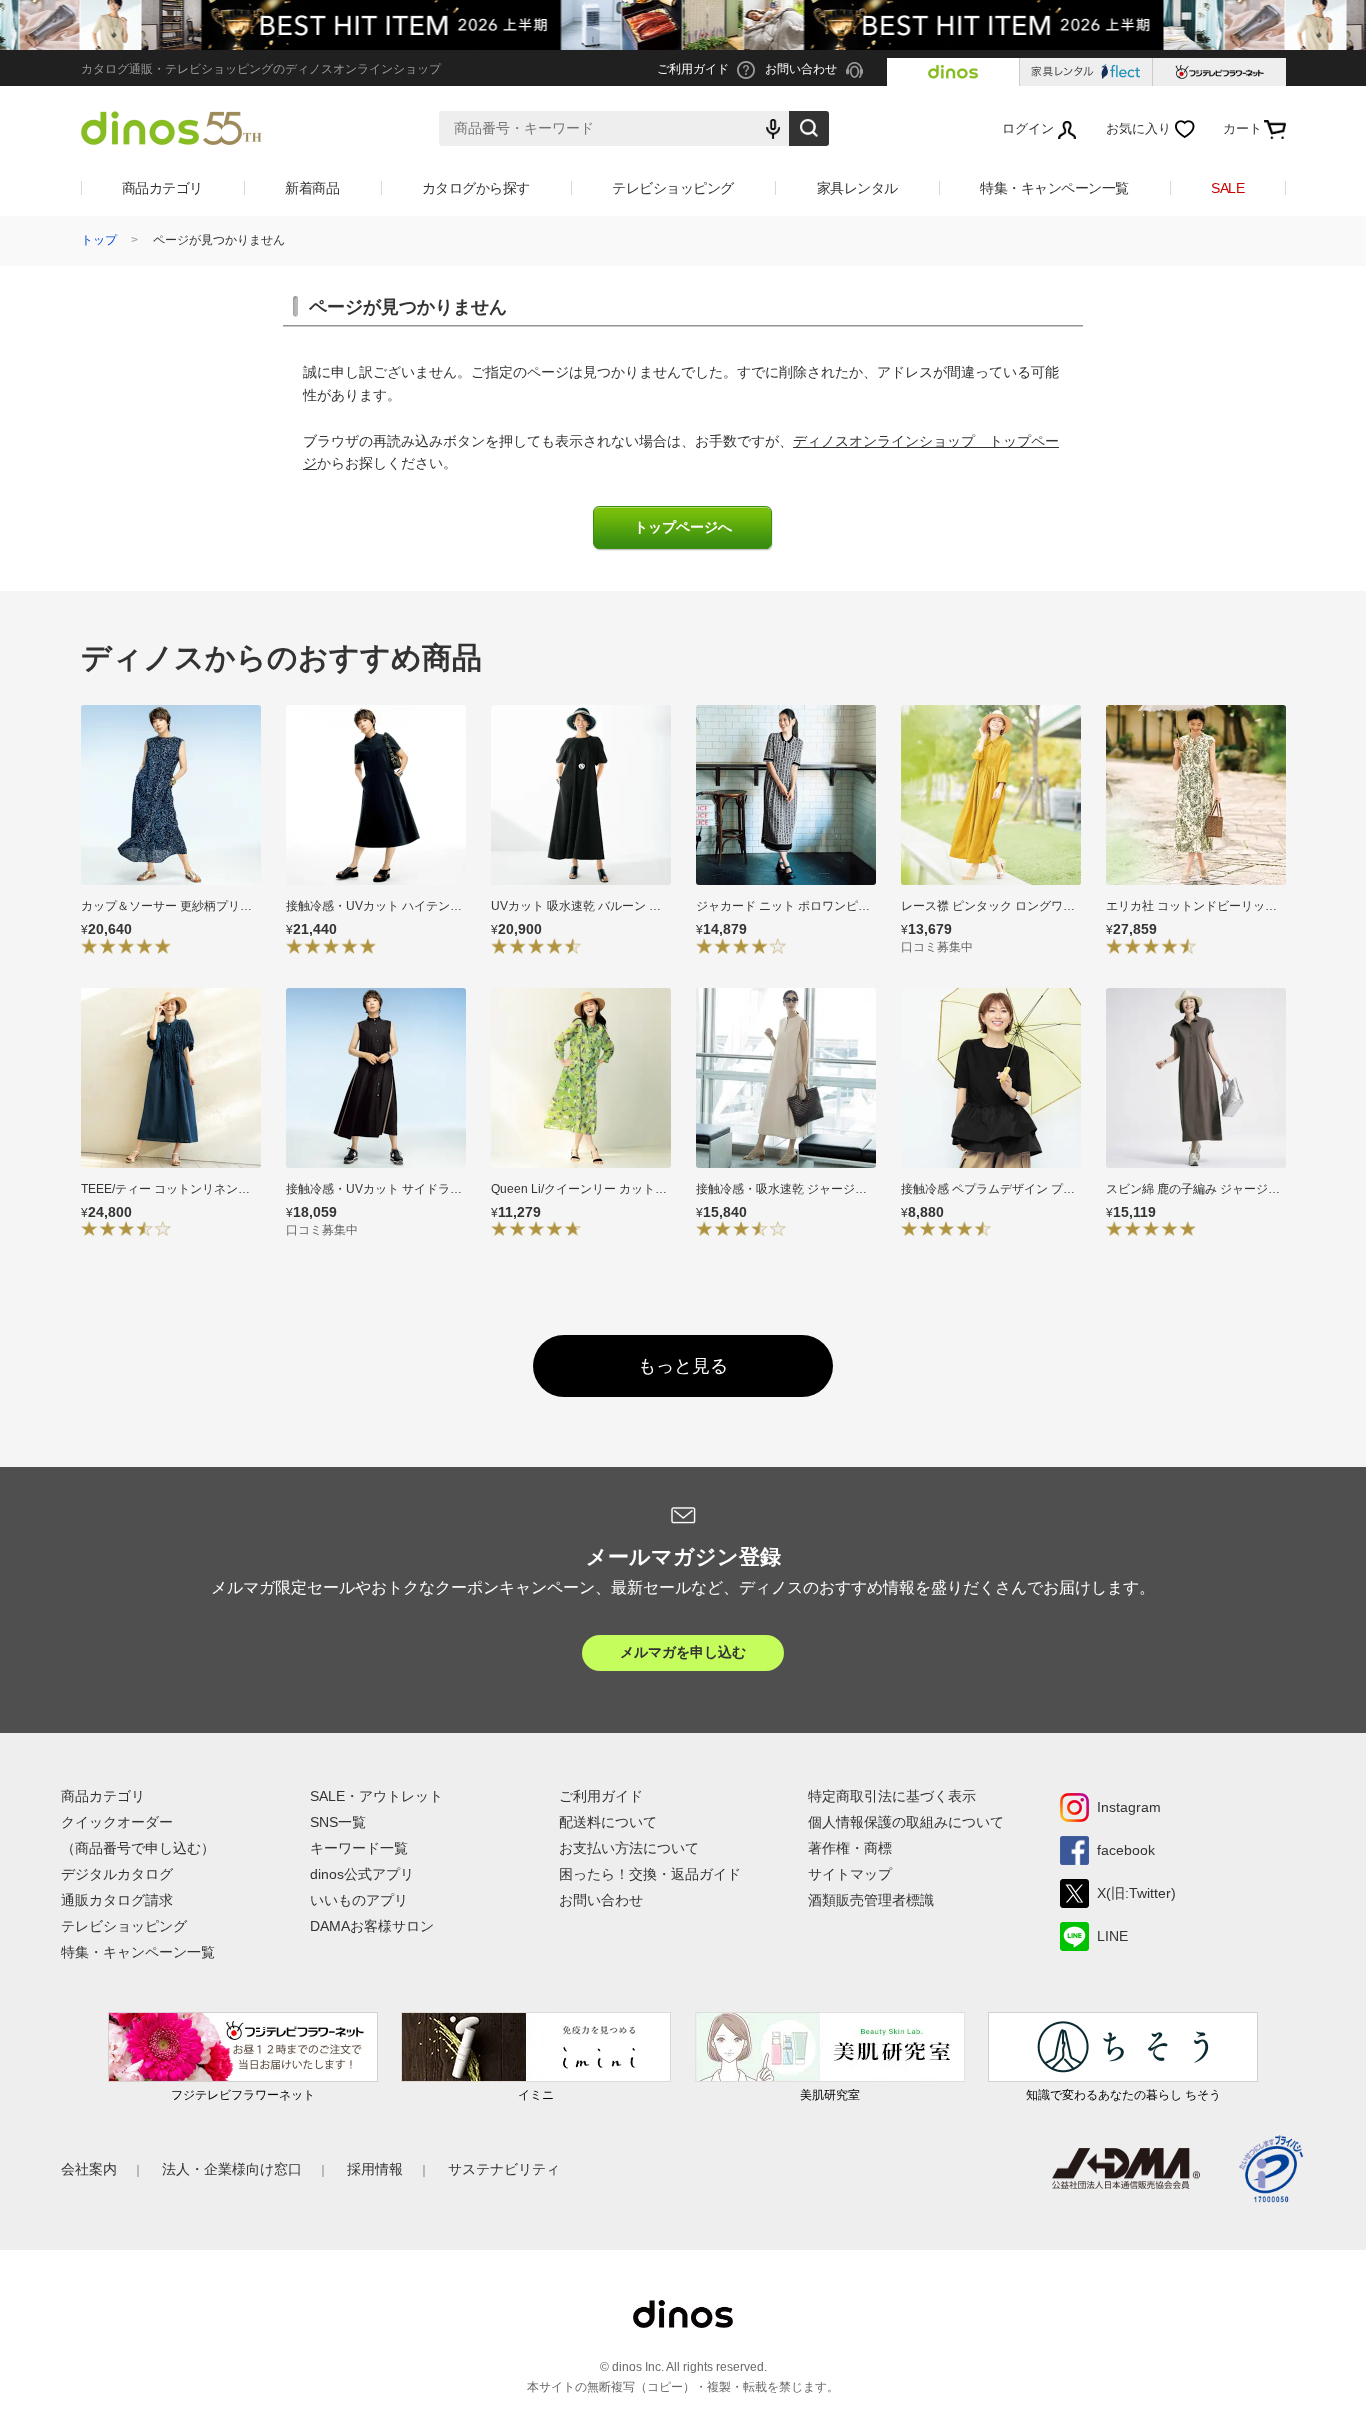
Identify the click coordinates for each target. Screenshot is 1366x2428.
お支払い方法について (629, 1848)
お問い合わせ (601, 1900)
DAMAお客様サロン (372, 1926)
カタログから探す (476, 188)
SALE (1227, 188)
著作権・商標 (850, 1848)
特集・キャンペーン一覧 (1054, 188)
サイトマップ (850, 1874)
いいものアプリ (359, 1900)
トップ (99, 240)
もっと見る (683, 1366)
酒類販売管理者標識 (871, 1900)
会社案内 (89, 2169)
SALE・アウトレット (376, 1796)
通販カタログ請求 (117, 1900)
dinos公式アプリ (362, 1874)
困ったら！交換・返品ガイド (650, 1874)
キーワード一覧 (359, 1848)
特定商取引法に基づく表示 (892, 1796)
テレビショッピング (673, 188)
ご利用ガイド (601, 1796)
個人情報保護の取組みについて (906, 1822)
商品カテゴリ (162, 188)
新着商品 (312, 188)
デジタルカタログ (117, 1874)
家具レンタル (857, 188)
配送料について (608, 1822)
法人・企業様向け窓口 (232, 2169)
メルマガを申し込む (683, 1652)
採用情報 (375, 2169)
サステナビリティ (504, 2169)
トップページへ (683, 527)
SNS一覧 (338, 1822)
